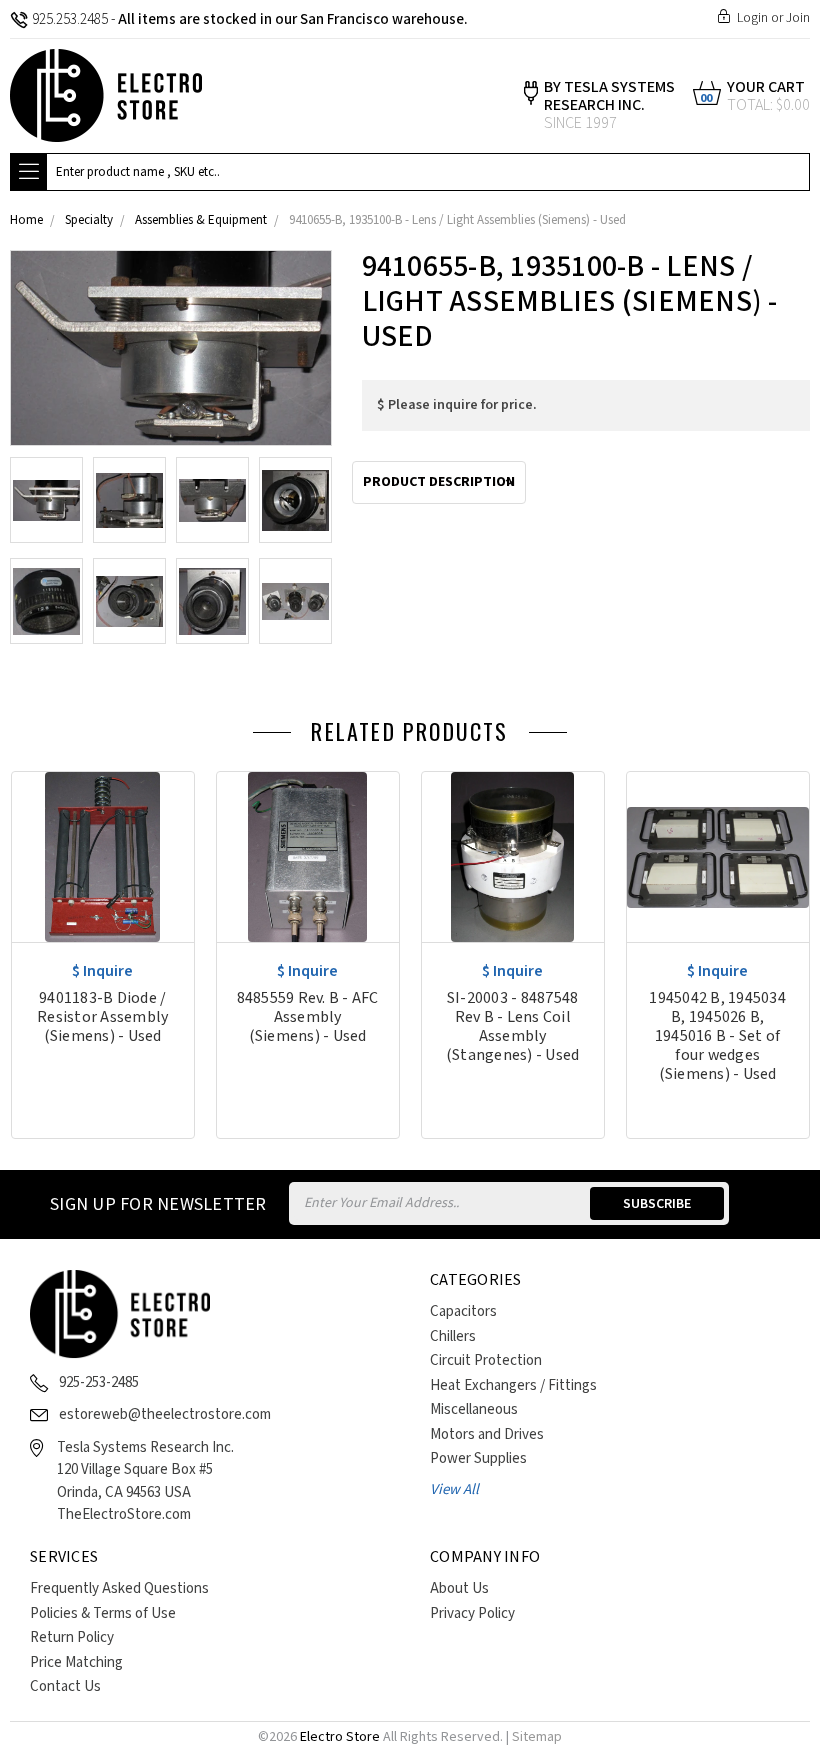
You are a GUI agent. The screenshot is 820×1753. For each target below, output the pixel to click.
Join (798, 18)
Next (805, 737)
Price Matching (76, 1662)
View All (454, 1489)
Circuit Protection (486, 1360)
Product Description (439, 482)
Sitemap (537, 1737)
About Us (459, 1588)
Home (26, 220)
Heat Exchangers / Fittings (513, 1385)
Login (752, 18)
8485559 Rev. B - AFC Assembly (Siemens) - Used (308, 1017)
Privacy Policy (472, 1613)
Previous (775, 737)
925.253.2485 (70, 19)
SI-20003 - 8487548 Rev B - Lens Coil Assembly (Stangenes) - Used (513, 1027)
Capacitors (463, 1311)
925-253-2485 (99, 1382)
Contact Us (65, 1686)
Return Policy (72, 1637)
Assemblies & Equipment (201, 220)
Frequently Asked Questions (119, 1588)
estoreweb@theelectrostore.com (165, 1414)
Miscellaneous (474, 1409)
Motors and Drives (487, 1434)
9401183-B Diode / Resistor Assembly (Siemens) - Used (102, 1017)
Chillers (453, 1336)
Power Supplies (478, 1458)
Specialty (89, 220)
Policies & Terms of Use (103, 1613)
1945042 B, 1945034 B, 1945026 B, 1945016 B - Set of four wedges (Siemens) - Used (717, 1036)
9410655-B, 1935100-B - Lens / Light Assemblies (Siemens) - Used (457, 220)
